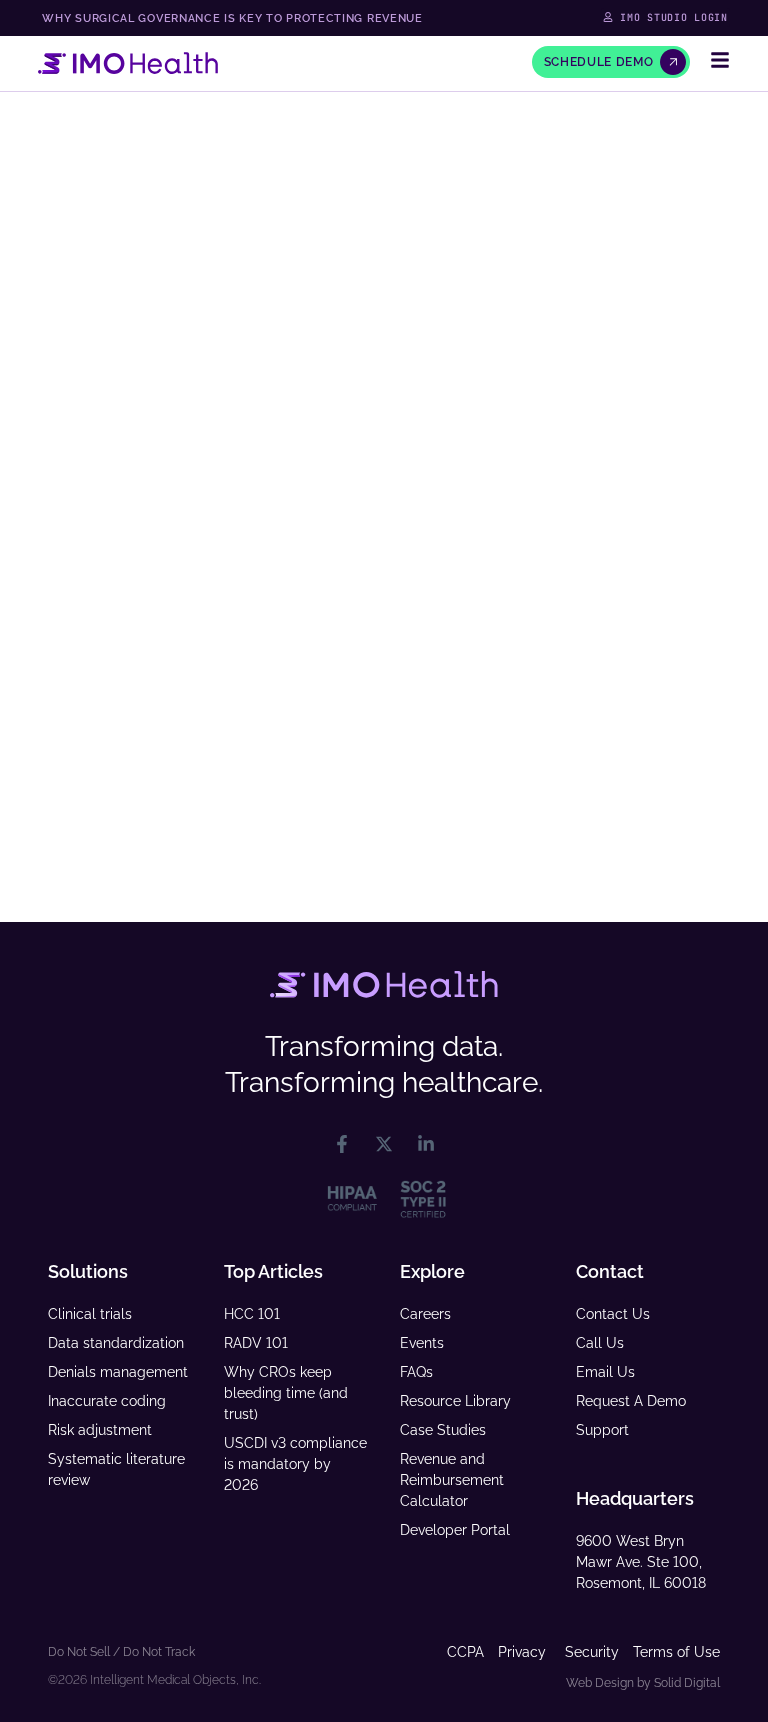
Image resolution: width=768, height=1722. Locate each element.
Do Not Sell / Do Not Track (121, 1652)
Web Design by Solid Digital (643, 1683)
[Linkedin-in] (426, 1144)
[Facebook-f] (342, 1144)
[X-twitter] (384, 1144)
